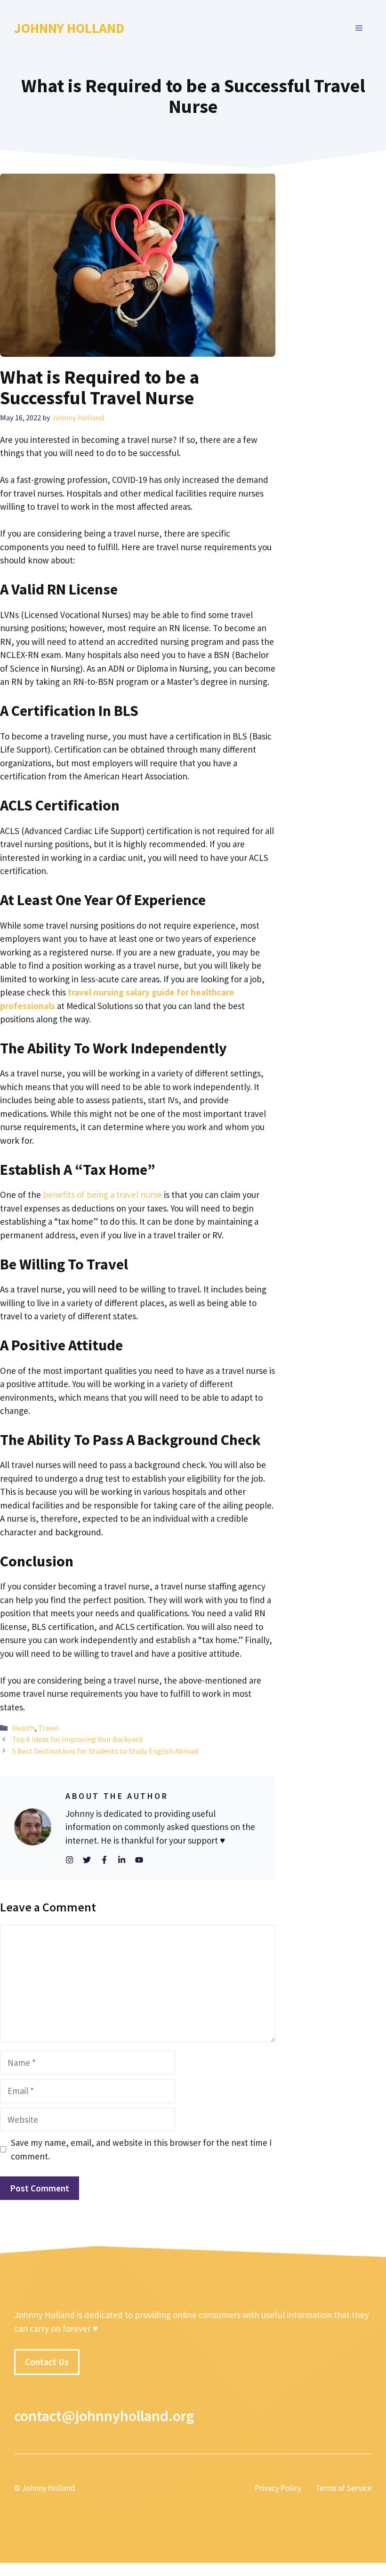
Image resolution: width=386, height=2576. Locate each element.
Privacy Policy (278, 2488)
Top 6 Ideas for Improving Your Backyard (77, 1739)
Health (24, 1728)
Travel (48, 1728)
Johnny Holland (69, 28)
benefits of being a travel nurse (102, 1195)
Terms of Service (344, 2488)
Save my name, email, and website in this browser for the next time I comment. (141, 2149)
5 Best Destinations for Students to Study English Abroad (105, 1751)
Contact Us (47, 2362)
